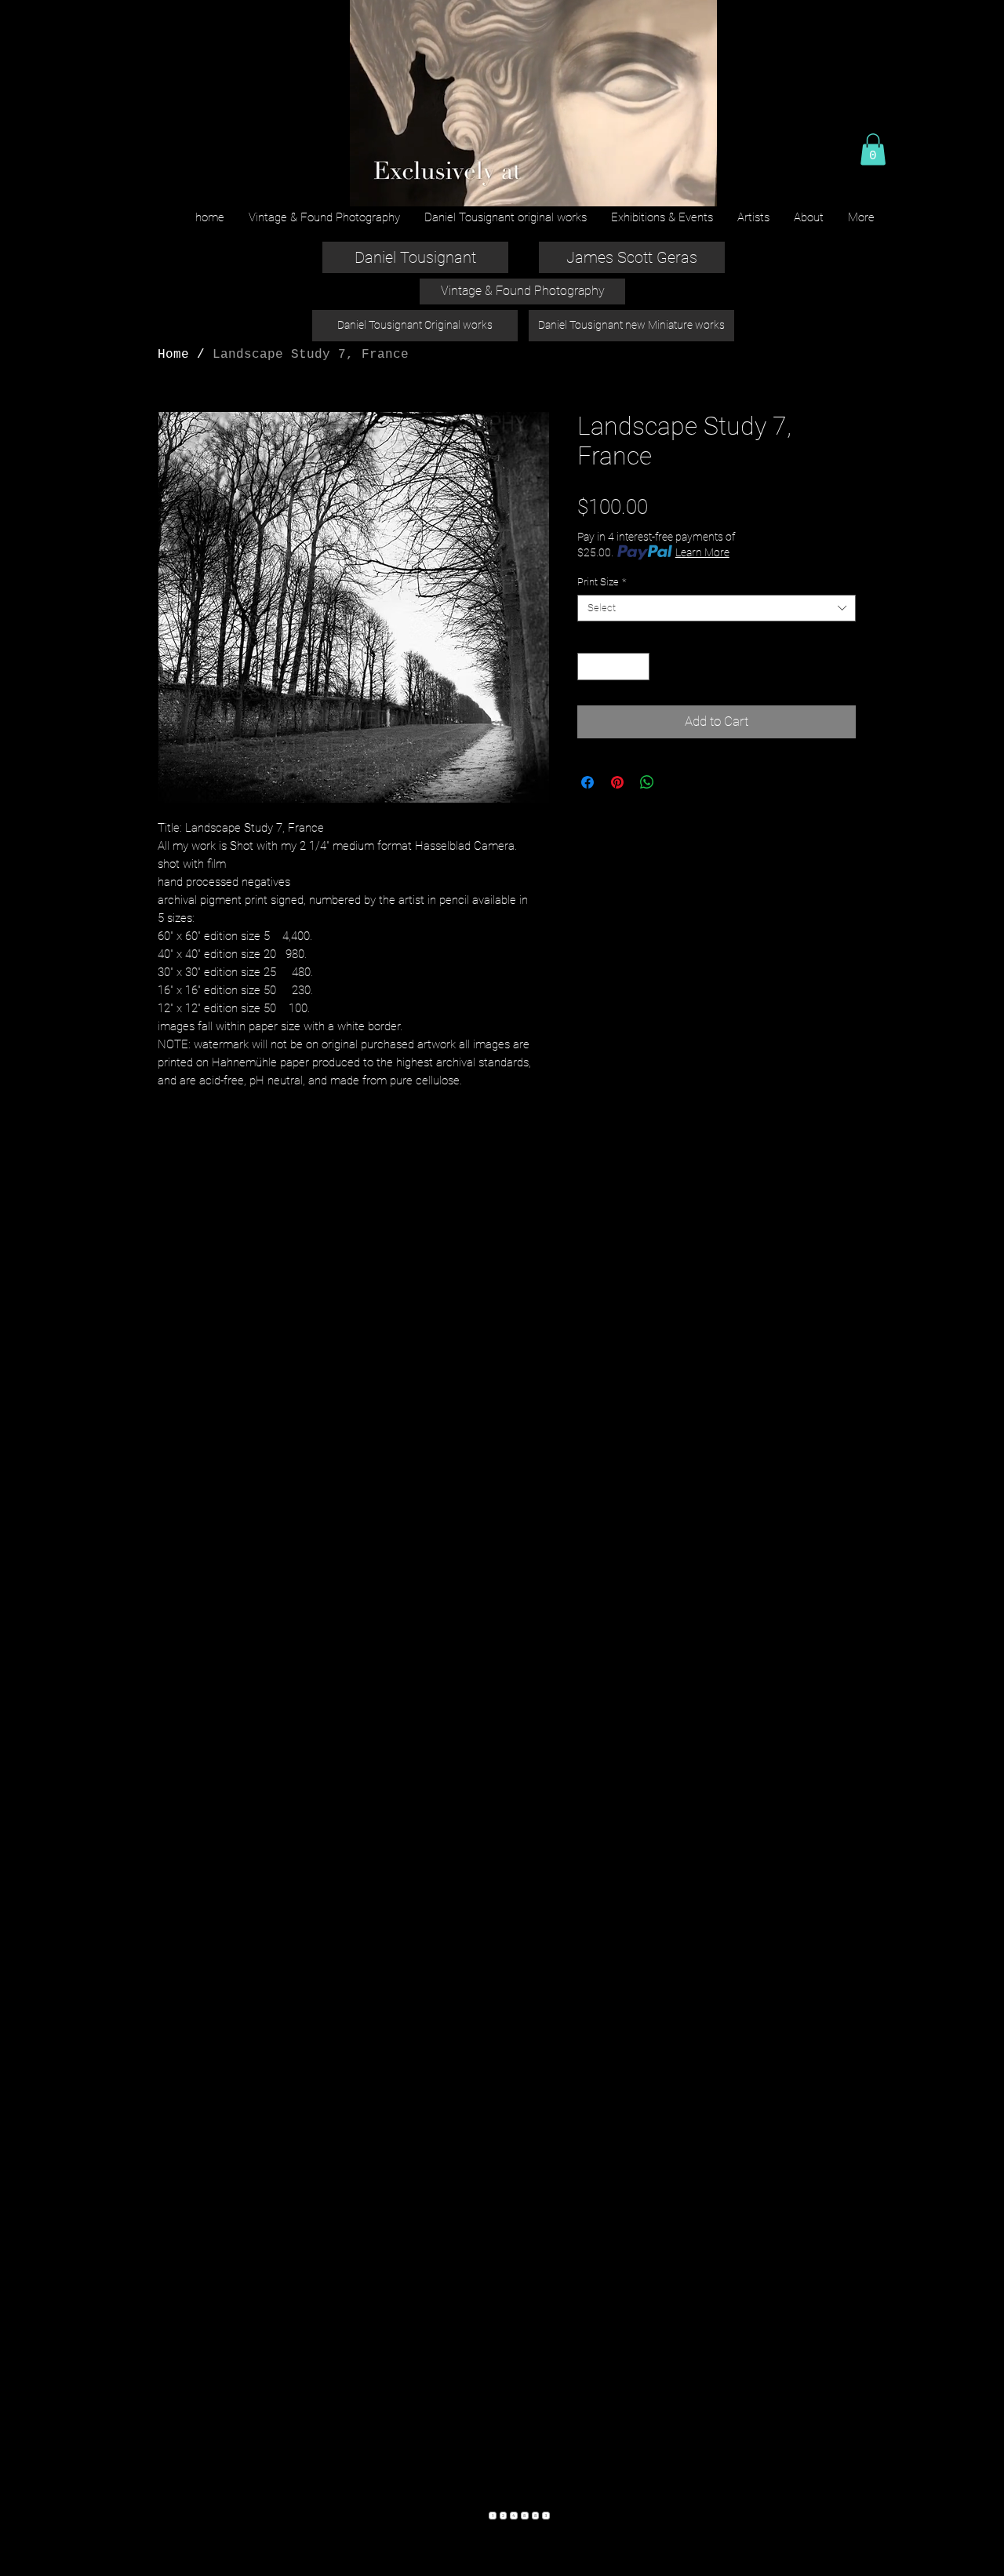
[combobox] (717, 608)
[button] (873, 149)
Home (173, 355)
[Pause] (369, 185)
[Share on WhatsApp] (647, 782)
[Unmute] (396, 185)
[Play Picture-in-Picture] (669, 185)
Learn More (702, 552)
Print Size (602, 582)
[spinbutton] (614, 667)
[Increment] (638, 667)
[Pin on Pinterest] (617, 782)
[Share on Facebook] (587, 782)
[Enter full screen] (696, 185)
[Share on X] (677, 782)
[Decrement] (589, 667)
